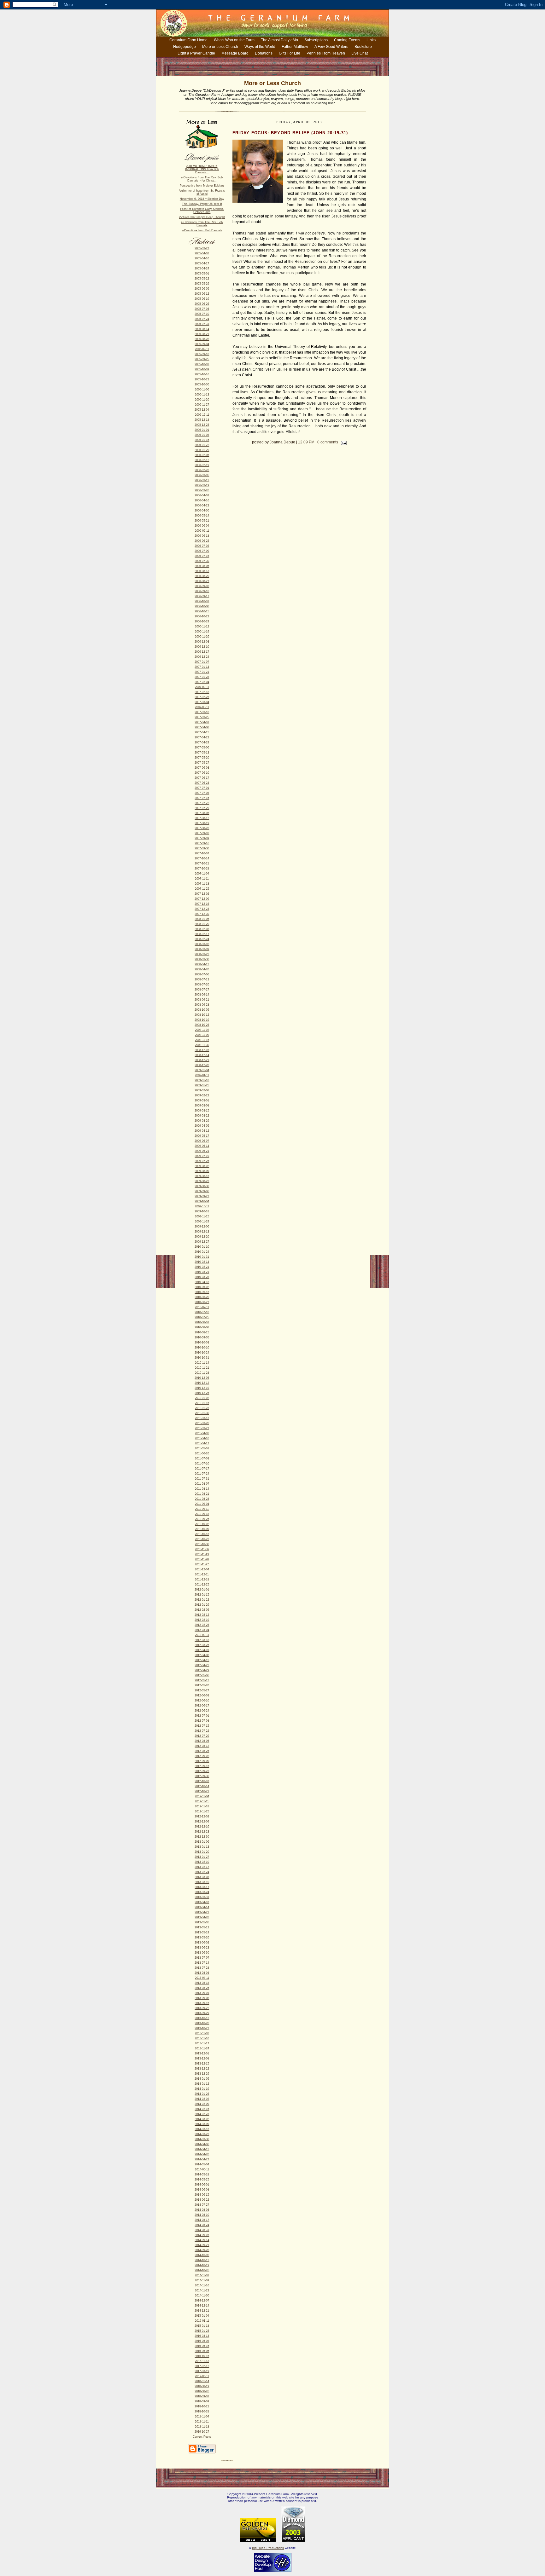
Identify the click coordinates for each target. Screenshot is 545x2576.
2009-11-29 (202, 1222)
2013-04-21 (202, 1912)
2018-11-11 (202, 2422)
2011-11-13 (202, 1554)
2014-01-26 (202, 2094)
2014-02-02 (202, 2099)
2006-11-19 (202, 632)
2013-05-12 (202, 1927)
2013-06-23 (202, 1948)
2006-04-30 (202, 511)
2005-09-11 (202, 349)
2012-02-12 (202, 1615)
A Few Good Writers (331, 47)
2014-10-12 (202, 2260)
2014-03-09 (202, 2124)
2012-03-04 (202, 1630)
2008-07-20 (202, 985)
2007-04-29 (202, 742)
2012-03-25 (202, 1645)
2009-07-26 (202, 1161)
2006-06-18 (202, 536)
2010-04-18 (202, 1282)
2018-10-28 (202, 2411)
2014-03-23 (202, 2134)
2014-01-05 (202, 2079)
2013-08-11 (202, 1978)
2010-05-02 (202, 1287)
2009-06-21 (202, 1151)
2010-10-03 (202, 1343)
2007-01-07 (202, 662)
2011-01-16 (202, 1403)
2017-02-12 (202, 2366)
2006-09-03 (202, 586)
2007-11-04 (202, 874)
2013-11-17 (202, 2043)
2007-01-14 (202, 667)
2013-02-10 (202, 1862)
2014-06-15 (202, 2195)
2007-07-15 (202, 798)
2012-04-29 (202, 1670)
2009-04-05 (202, 1126)
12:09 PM (306, 442)
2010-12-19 (202, 1388)
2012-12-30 (202, 1837)
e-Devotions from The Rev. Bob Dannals (202, 224)
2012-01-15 (202, 1595)
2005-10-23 (202, 379)
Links (371, 40)
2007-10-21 (202, 863)
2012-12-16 (202, 1827)
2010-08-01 (202, 1322)
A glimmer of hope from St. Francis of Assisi (202, 192)
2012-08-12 (202, 1746)
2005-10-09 (202, 369)
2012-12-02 (202, 1816)
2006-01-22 (202, 445)
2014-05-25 (202, 2180)
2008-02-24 (202, 939)
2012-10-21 (202, 1791)
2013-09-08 (202, 1998)
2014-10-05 (202, 2255)
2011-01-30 (202, 1413)
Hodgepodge (185, 47)
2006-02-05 (202, 455)
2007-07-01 (202, 788)
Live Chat (360, 53)
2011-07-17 (202, 1469)
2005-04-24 (202, 269)
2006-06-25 (202, 541)
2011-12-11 (202, 1574)
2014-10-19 (202, 2265)
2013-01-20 (202, 1852)
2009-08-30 (202, 1186)
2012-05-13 (202, 1680)
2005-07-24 (202, 319)
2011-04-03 (202, 1433)
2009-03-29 (202, 1121)
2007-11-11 (202, 879)
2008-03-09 (202, 949)
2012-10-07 (202, 1781)
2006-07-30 (202, 561)
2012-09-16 (202, 1766)
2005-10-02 (202, 364)
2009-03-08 (202, 1106)
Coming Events (347, 40)
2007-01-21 (202, 672)
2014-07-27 (202, 2205)
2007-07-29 (202, 808)
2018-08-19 (202, 2386)
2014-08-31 (202, 2230)
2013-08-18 (202, 1983)
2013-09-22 (202, 2008)
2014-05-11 (202, 2169)
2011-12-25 (202, 1585)
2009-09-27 (202, 1196)
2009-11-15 (202, 1216)
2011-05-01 (202, 1448)
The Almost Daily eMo (279, 40)
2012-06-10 (202, 1701)
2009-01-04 (202, 1070)
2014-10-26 (202, 2270)
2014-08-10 (202, 2215)
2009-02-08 (202, 1090)
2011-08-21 (202, 1494)
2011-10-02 (202, 1524)
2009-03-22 (202, 1116)
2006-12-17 (202, 652)
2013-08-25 (202, 1988)
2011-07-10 (202, 1464)
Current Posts (202, 2437)
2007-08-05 (202, 813)
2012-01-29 (202, 1605)
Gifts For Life (290, 53)
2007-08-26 (202, 828)
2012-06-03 (202, 1695)
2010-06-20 (202, 1297)
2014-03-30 (202, 2139)
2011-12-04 (202, 1569)
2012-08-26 (202, 1751)
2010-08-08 (202, 1327)
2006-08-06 (202, 566)
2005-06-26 (202, 304)
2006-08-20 (202, 576)
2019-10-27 (202, 2432)
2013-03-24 (202, 1892)
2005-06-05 (202, 289)
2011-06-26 (202, 1453)
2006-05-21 (202, 521)
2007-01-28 (202, 677)
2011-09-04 (202, 1504)
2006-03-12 (202, 480)
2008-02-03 (202, 929)
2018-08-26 (202, 2391)
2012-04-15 (202, 1660)
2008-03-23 (202, 954)
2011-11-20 (202, 1559)
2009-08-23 (202, 1181)
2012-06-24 (202, 1711)
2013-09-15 (202, 2003)
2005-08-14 (202, 329)
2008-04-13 (202, 964)
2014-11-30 (202, 2296)
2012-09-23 (202, 1771)
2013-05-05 (202, 1922)
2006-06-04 (202, 526)
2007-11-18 (202, 884)
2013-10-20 (202, 2023)
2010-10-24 (202, 1353)
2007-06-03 (202, 768)
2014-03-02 (202, 2119)
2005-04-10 (202, 258)
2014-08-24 (202, 2225)
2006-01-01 (202, 430)
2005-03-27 (202, 248)
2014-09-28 (202, 2250)
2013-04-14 (202, 1907)
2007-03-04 (202, 702)
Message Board (235, 53)
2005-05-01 (202, 274)
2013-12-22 (202, 2069)
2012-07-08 (202, 1721)
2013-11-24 (202, 2048)
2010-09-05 (202, 1337)
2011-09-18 (202, 1514)
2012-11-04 (202, 1796)
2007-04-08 (202, 727)
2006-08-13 (202, 571)
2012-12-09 (202, 1822)
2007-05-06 (202, 748)
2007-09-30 (202, 848)
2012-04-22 (202, 1665)
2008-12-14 (202, 1055)
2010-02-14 (202, 1262)
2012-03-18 (202, 1640)
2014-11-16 (202, 2285)
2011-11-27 (202, 1564)
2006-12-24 (202, 657)
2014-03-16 (202, 2129)
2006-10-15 (202, 611)
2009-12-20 (202, 1237)
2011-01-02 (202, 1398)
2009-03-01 (202, 1100)
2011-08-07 (202, 1484)
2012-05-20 (202, 1685)
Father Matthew (295, 47)
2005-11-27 (202, 405)
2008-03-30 (202, 959)
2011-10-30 (202, 1544)
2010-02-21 (202, 1267)
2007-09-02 (202, 833)
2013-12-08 (202, 2059)
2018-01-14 (202, 2381)
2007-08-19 (202, 823)
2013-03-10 (202, 1882)
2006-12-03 (202, 642)
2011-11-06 (202, 1549)
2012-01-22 (202, 1600)
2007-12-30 (202, 914)
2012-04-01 (202, 1650)
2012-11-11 (202, 1801)
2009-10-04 (202, 1201)
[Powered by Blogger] (202, 2452)
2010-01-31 (202, 1257)
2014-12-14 (202, 2306)
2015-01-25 (202, 2331)
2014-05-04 (202, 2164)
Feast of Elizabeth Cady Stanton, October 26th (202, 211)
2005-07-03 (202, 309)
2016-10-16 (202, 2356)
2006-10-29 (202, 621)
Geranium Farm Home (188, 40)
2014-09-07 (202, 2235)
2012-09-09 (202, 1761)
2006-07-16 (202, 556)
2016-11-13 (202, 2361)
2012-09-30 (202, 1776)
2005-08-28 (202, 339)
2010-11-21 (202, 1368)
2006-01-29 (202, 450)
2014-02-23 (202, 2114)
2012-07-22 (202, 1731)
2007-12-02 (202, 894)
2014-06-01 (202, 2185)
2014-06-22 (202, 2200)
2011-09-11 (202, 1509)
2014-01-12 (202, 2084)
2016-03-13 (202, 2336)
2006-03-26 (202, 490)
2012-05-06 (202, 1675)
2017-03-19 (202, 2371)
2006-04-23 (202, 505)
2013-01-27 (202, 1857)
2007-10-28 (202, 869)
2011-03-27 (202, 1428)
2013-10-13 (202, 2018)
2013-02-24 (202, 1872)
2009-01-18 (202, 1080)
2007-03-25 (202, 717)
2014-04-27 (202, 2159)
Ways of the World (260, 47)
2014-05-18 (202, 2175)
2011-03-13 (202, 1418)
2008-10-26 (202, 1025)
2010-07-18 (202, 1312)
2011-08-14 (202, 1489)
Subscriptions (316, 40)
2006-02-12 (202, 460)
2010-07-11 (202, 1307)
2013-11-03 (202, 2033)
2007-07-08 (202, 793)
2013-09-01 (202, 1993)
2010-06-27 (202, 1302)
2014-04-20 (202, 2154)
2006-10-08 (202, 606)
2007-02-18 (202, 692)
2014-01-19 (202, 2089)
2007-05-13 (202, 753)
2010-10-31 (202, 1358)
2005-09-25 (202, 359)
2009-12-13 (202, 1232)
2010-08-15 (202, 1332)
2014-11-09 (202, 2280)
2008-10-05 (202, 1010)
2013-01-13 (202, 1847)
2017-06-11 (202, 2376)
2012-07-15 (202, 1726)
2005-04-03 (202, 253)
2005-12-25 (202, 425)
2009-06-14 (202, 1146)
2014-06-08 (202, 2190)
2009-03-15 (202, 1111)
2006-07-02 (202, 546)
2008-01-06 (202, 919)
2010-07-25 (202, 1317)
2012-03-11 (202, 1635)
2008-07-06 (202, 974)
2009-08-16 (202, 1176)
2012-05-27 (202, 1690)
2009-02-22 (202, 1095)
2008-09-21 (202, 1000)
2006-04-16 (202, 500)
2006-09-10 (202, 591)
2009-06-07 (202, 1141)
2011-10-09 (202, 1529)
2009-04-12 (202, 1131)
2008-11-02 (202, 1030)
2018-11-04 (202, 2417)
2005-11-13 (202, 395)
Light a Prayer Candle (196, 53)
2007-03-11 (202, 707)
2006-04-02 (202, 495)
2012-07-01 (202, 1716)
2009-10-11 (202, 1206)
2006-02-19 (202, 465)
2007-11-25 (202, 889)
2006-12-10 (202, 647)
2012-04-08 (202, 1655)
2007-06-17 (202, 778)
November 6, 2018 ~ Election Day (202, 199)
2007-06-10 (202, 773)
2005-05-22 (202, 279)
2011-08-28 (202, 1499)
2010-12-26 (202, 1393)
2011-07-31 (202, 1479)
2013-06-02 (202, 1943)
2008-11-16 (202, 1040)
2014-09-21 (202, 2245)
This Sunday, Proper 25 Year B (202, 204)
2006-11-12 (202, 627)
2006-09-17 (202, 596)
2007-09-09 (202, 838)
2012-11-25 (202, 1811)
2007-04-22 (202, 737)
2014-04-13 (202, 2149)
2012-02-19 (202, 1620)
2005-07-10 (202, 314)
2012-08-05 (202, 1741)
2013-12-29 (202, 2074)
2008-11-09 (202, 1035)
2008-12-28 (202, 1065)
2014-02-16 (202, 2109)
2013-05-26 (202, 1938)
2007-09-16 (202, 843)
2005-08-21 (202, 334)
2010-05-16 (202, 1292)
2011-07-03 (202, 1458)
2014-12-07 (202, 2301)
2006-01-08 (202, 435)
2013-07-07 (202, 1958)
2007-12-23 (202, 909)
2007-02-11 (202, 687)
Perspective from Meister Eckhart (202, 186)
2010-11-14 (202, 1363)
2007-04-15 (202, 732)
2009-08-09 (202, 1171)
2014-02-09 (202, 2104)
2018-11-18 (202, 2427)
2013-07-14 (202, 1963)
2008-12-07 (202, 1050)
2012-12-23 (202, 1832)
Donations (264, 53)
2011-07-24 (202, 1474)
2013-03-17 (202, 1887)
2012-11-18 (202, 1806)
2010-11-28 (202, 1373)
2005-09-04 (202, 344)
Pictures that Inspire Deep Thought (202, 217)
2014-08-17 (202, 2220)
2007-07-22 (202, 803)
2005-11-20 (202, 400)
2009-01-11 (202, 1075)
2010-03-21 (202, 1272)
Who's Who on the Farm (234, 40)
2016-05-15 (202, 2346)
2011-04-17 (202, 1443)
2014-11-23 (202, 2290)
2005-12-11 (202, 415)
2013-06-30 (202, 1953)
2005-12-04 (202, 410)
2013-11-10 (202, 2038)
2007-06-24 (202, 783)
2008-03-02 (202, 944)
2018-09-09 (202, 2401)
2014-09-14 (202, 2240)
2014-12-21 (202, 2311)
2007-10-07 (202, 853)
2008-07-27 (202, 990)
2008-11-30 (202, 1045)
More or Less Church (220, 47)
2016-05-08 (202, 2341)
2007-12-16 (202, 904)
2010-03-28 (202, 1277)
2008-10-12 (202, 1015)
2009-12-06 (202, 1227)
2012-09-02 (202, 1756)
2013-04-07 (202, 1902)
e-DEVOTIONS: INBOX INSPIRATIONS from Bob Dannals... (202, 169)
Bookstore (363, 47)
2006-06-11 (202, 531)
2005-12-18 (202, 420)
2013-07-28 (202, 1968)
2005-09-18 (202, 354)
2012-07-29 (202, 1736)
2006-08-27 (202, 581)
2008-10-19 (202, 1020)
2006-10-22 (202, 616)
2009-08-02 (202, 1166)
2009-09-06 (202, 1191)
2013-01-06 (202, 1842)
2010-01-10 (202, 1247)
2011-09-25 (202, 1519)
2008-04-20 (202, 969)
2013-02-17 (202, 1867)
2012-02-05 (202, 1610)
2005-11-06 (202, 390)
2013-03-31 (202, 1897)
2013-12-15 (202, 2064)
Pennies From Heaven (326, 53)
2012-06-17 (202, 1706)
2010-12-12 (202, 1383)
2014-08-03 (202, 2210)
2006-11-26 (202, 637)
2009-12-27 (202, 1242)
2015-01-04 (202, 2316)
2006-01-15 (202, 440)
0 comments (328, 442)
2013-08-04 (202, 1973)
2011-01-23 (202, 1408)
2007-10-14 (202, 858)
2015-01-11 (202, 2321)
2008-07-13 (202, 979)
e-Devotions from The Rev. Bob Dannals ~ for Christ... (202, 179)
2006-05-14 (202, 516)
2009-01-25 (202, 1085)
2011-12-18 (202, 1580)
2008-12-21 (202, 1060)
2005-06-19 (202, 299)
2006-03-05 (202, 475)
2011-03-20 (202, 1423)
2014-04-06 (202, 2144)
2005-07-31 (202, 324)
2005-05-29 (202, 284)
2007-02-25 (202, 697)
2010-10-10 (202, 1348)
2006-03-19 (202, 485)
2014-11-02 (202, 2275)
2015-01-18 (202, 2326)
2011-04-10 (202, 1438)
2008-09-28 (202, 1005)
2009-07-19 (202, 1156)
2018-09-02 (202, 2396)
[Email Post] (343, 442)
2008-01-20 (202, 924)
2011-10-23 (202, 1539)
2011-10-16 (202, 1534)
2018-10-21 (202, 2406)
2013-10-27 (202, 2028)
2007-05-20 (202, 758)
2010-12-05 (202, 1378)
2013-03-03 (202, 1877)
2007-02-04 (202, 682)
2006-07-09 (202, 551)
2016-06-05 (202, 2351)
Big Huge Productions (268, 2548)
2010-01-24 (202, 1252)
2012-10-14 (202, 1786)
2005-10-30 (202, 384)
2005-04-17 (202, 263)
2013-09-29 (202, 2013)
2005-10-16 (202, 374)
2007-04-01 (202, 722)
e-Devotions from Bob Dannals (202, 230)
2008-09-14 (202, 995)
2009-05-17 (202, 1136)
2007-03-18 (202, 712)
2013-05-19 (202, 1932)
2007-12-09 (202, 899)
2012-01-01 (202, 1590)
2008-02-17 (202, 934)
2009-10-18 (202, 1211)
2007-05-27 (202, 763)
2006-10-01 (202, 601)
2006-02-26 (202, 470)
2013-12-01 (202, 2053)
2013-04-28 (202, 1917)
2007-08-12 (202, 818)
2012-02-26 (202, 1625)
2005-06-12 (202, 294)
